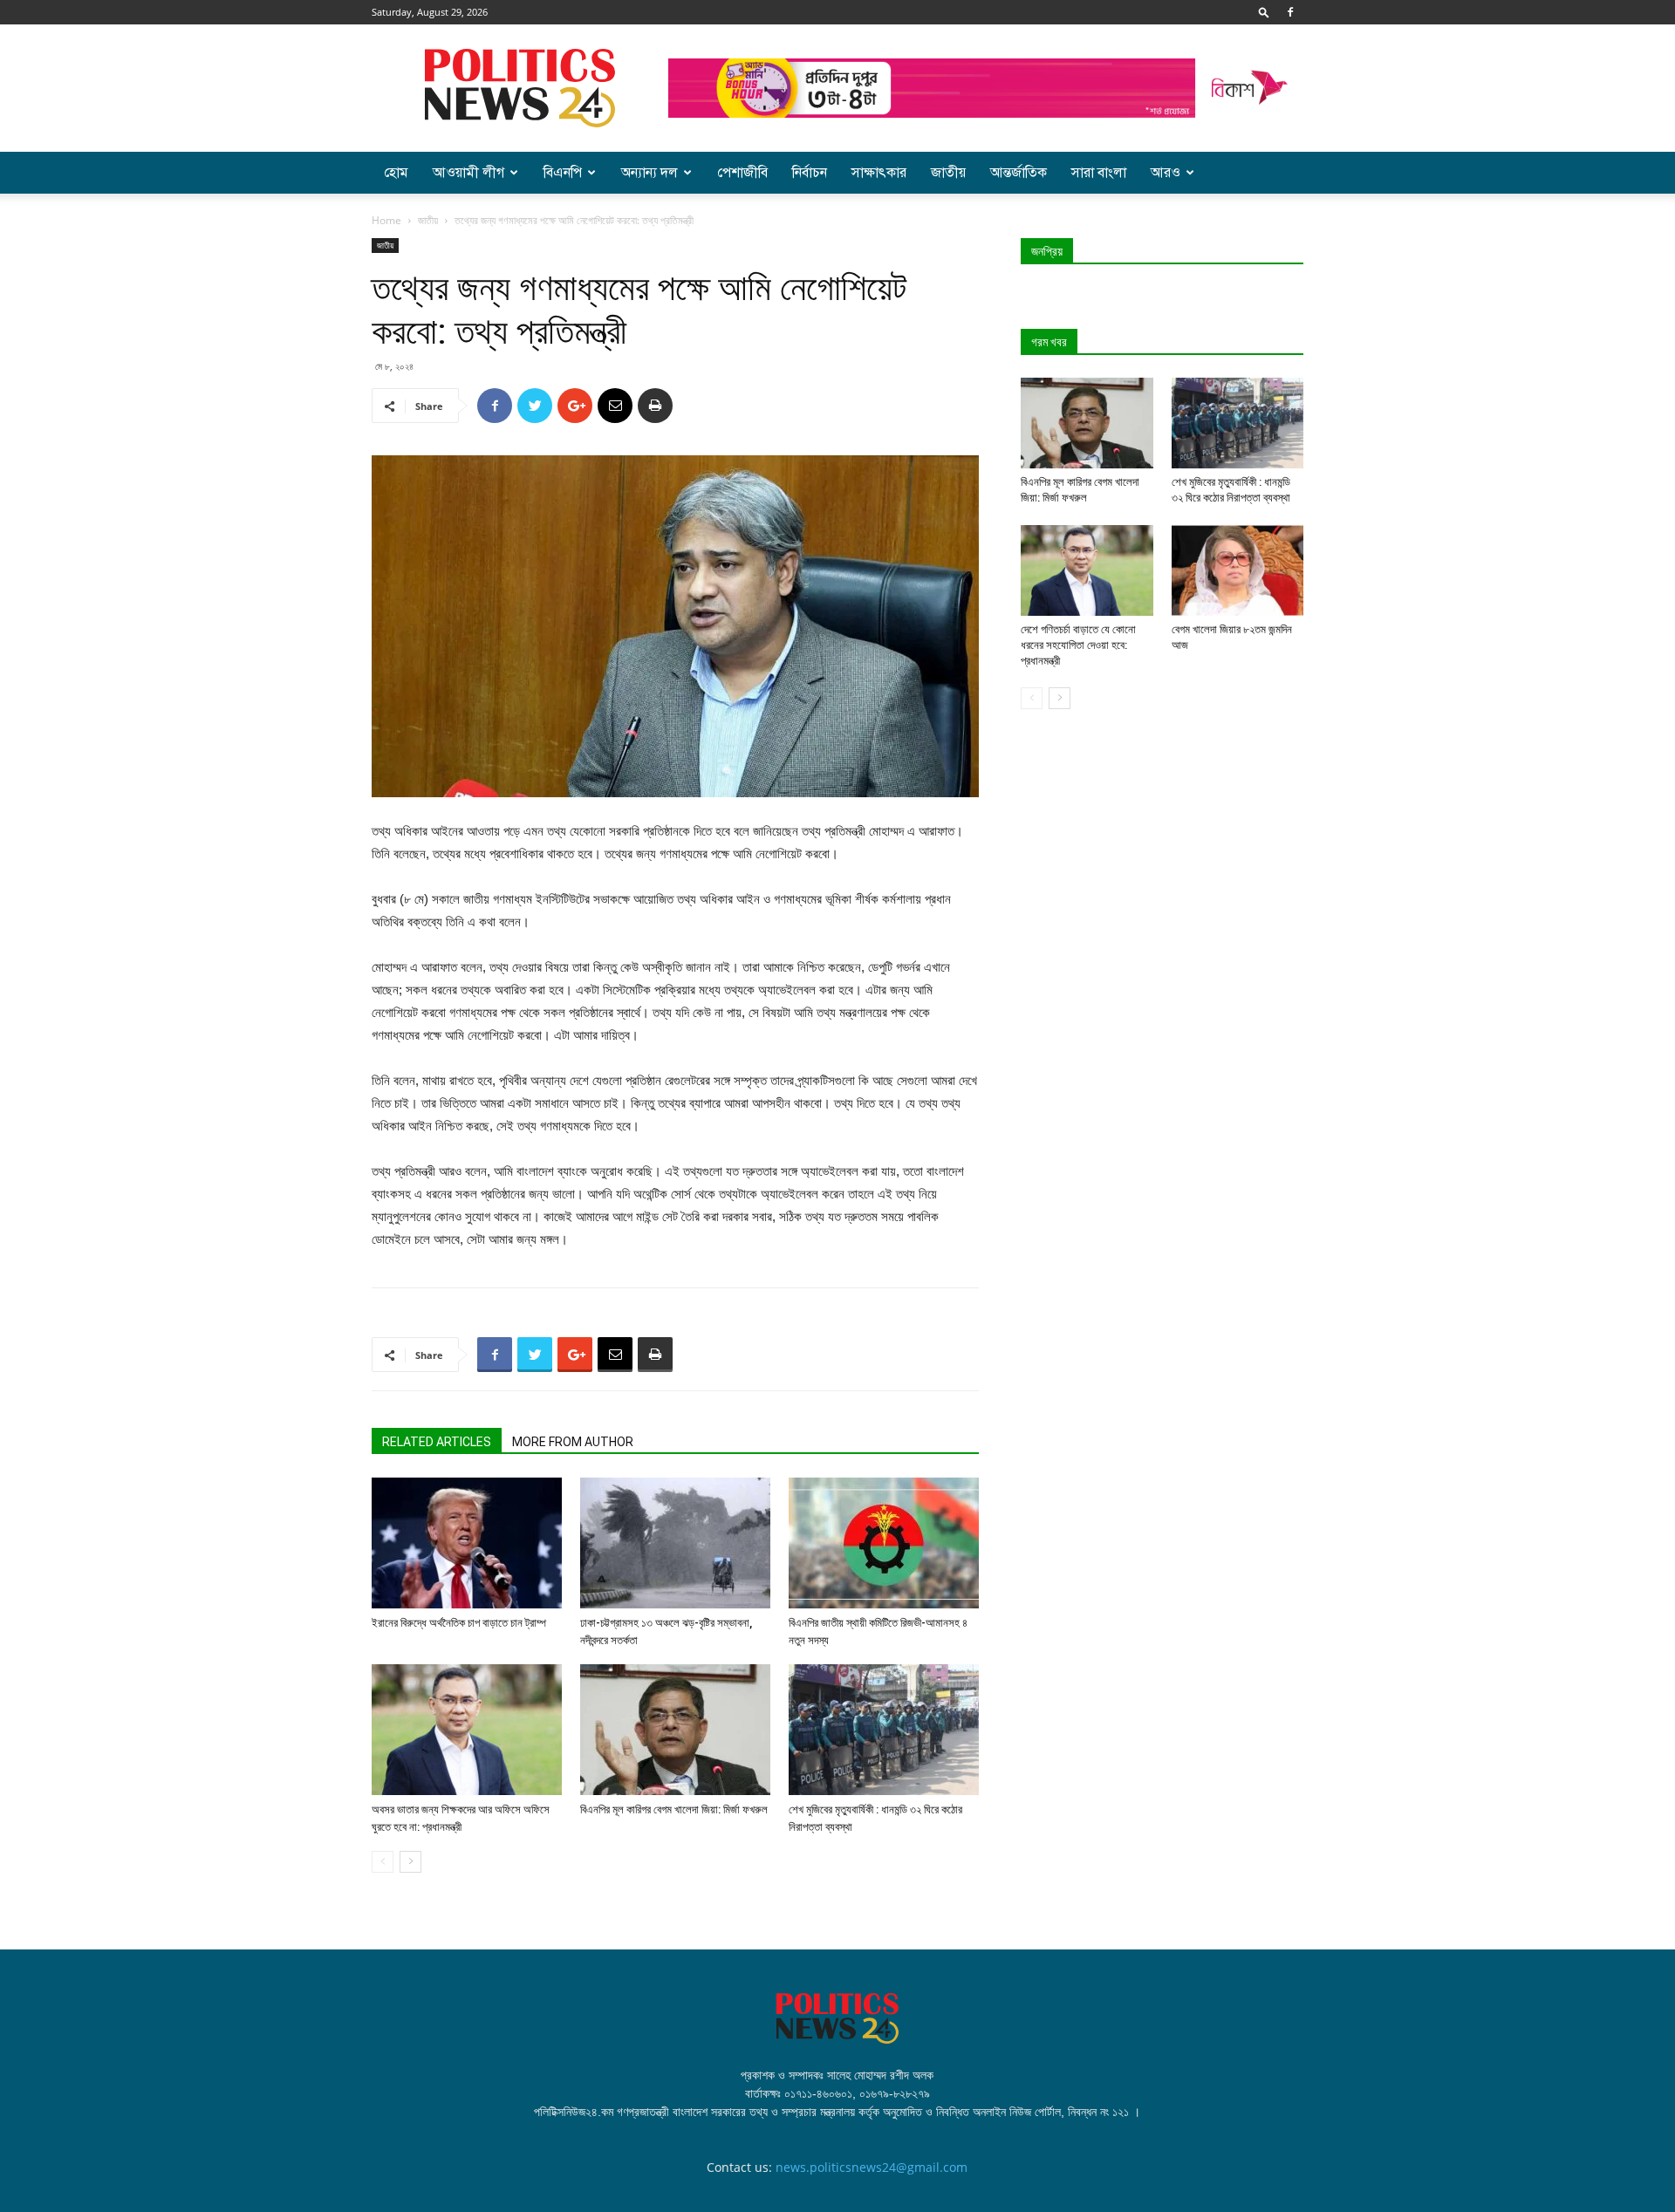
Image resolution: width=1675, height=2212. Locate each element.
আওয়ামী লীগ (468, 173)
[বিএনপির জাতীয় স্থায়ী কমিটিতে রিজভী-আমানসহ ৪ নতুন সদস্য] (884, 1543)
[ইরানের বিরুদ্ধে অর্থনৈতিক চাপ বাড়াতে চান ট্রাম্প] (467, 1543)
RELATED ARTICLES (437, 1442)
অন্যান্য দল (649, 173)
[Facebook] (1290, 12)
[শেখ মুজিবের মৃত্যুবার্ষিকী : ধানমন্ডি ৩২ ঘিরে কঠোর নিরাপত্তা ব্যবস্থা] (884, 1730)
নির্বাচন (810, 173)
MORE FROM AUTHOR (573, 1442)
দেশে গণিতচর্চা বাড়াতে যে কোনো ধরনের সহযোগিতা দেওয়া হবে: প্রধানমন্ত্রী (1078, 645)
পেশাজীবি (742, 173)
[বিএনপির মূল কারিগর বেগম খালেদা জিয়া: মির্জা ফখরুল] (675, 1730)
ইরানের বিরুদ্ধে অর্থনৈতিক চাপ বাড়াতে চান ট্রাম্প (459, 1623)
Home (386, 220)
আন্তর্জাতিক (1019, 173)
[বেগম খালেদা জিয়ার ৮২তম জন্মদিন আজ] (1238, 570)
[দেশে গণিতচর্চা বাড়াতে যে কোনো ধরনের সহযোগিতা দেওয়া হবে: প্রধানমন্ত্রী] (1087, 570)
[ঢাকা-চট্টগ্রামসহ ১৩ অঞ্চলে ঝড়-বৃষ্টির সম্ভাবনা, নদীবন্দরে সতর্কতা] (675, 1543)
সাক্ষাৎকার (879, 173)
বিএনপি (563, 173)
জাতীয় (948, 173)
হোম (396, 173)
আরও (1166, 173)
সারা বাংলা (1099, 173)
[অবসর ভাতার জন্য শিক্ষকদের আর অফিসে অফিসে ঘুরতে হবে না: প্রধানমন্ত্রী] (467, 1730)
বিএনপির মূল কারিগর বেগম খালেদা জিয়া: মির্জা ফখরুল (674, 1809)
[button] (1264, 12)
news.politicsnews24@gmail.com (872, 2167)
